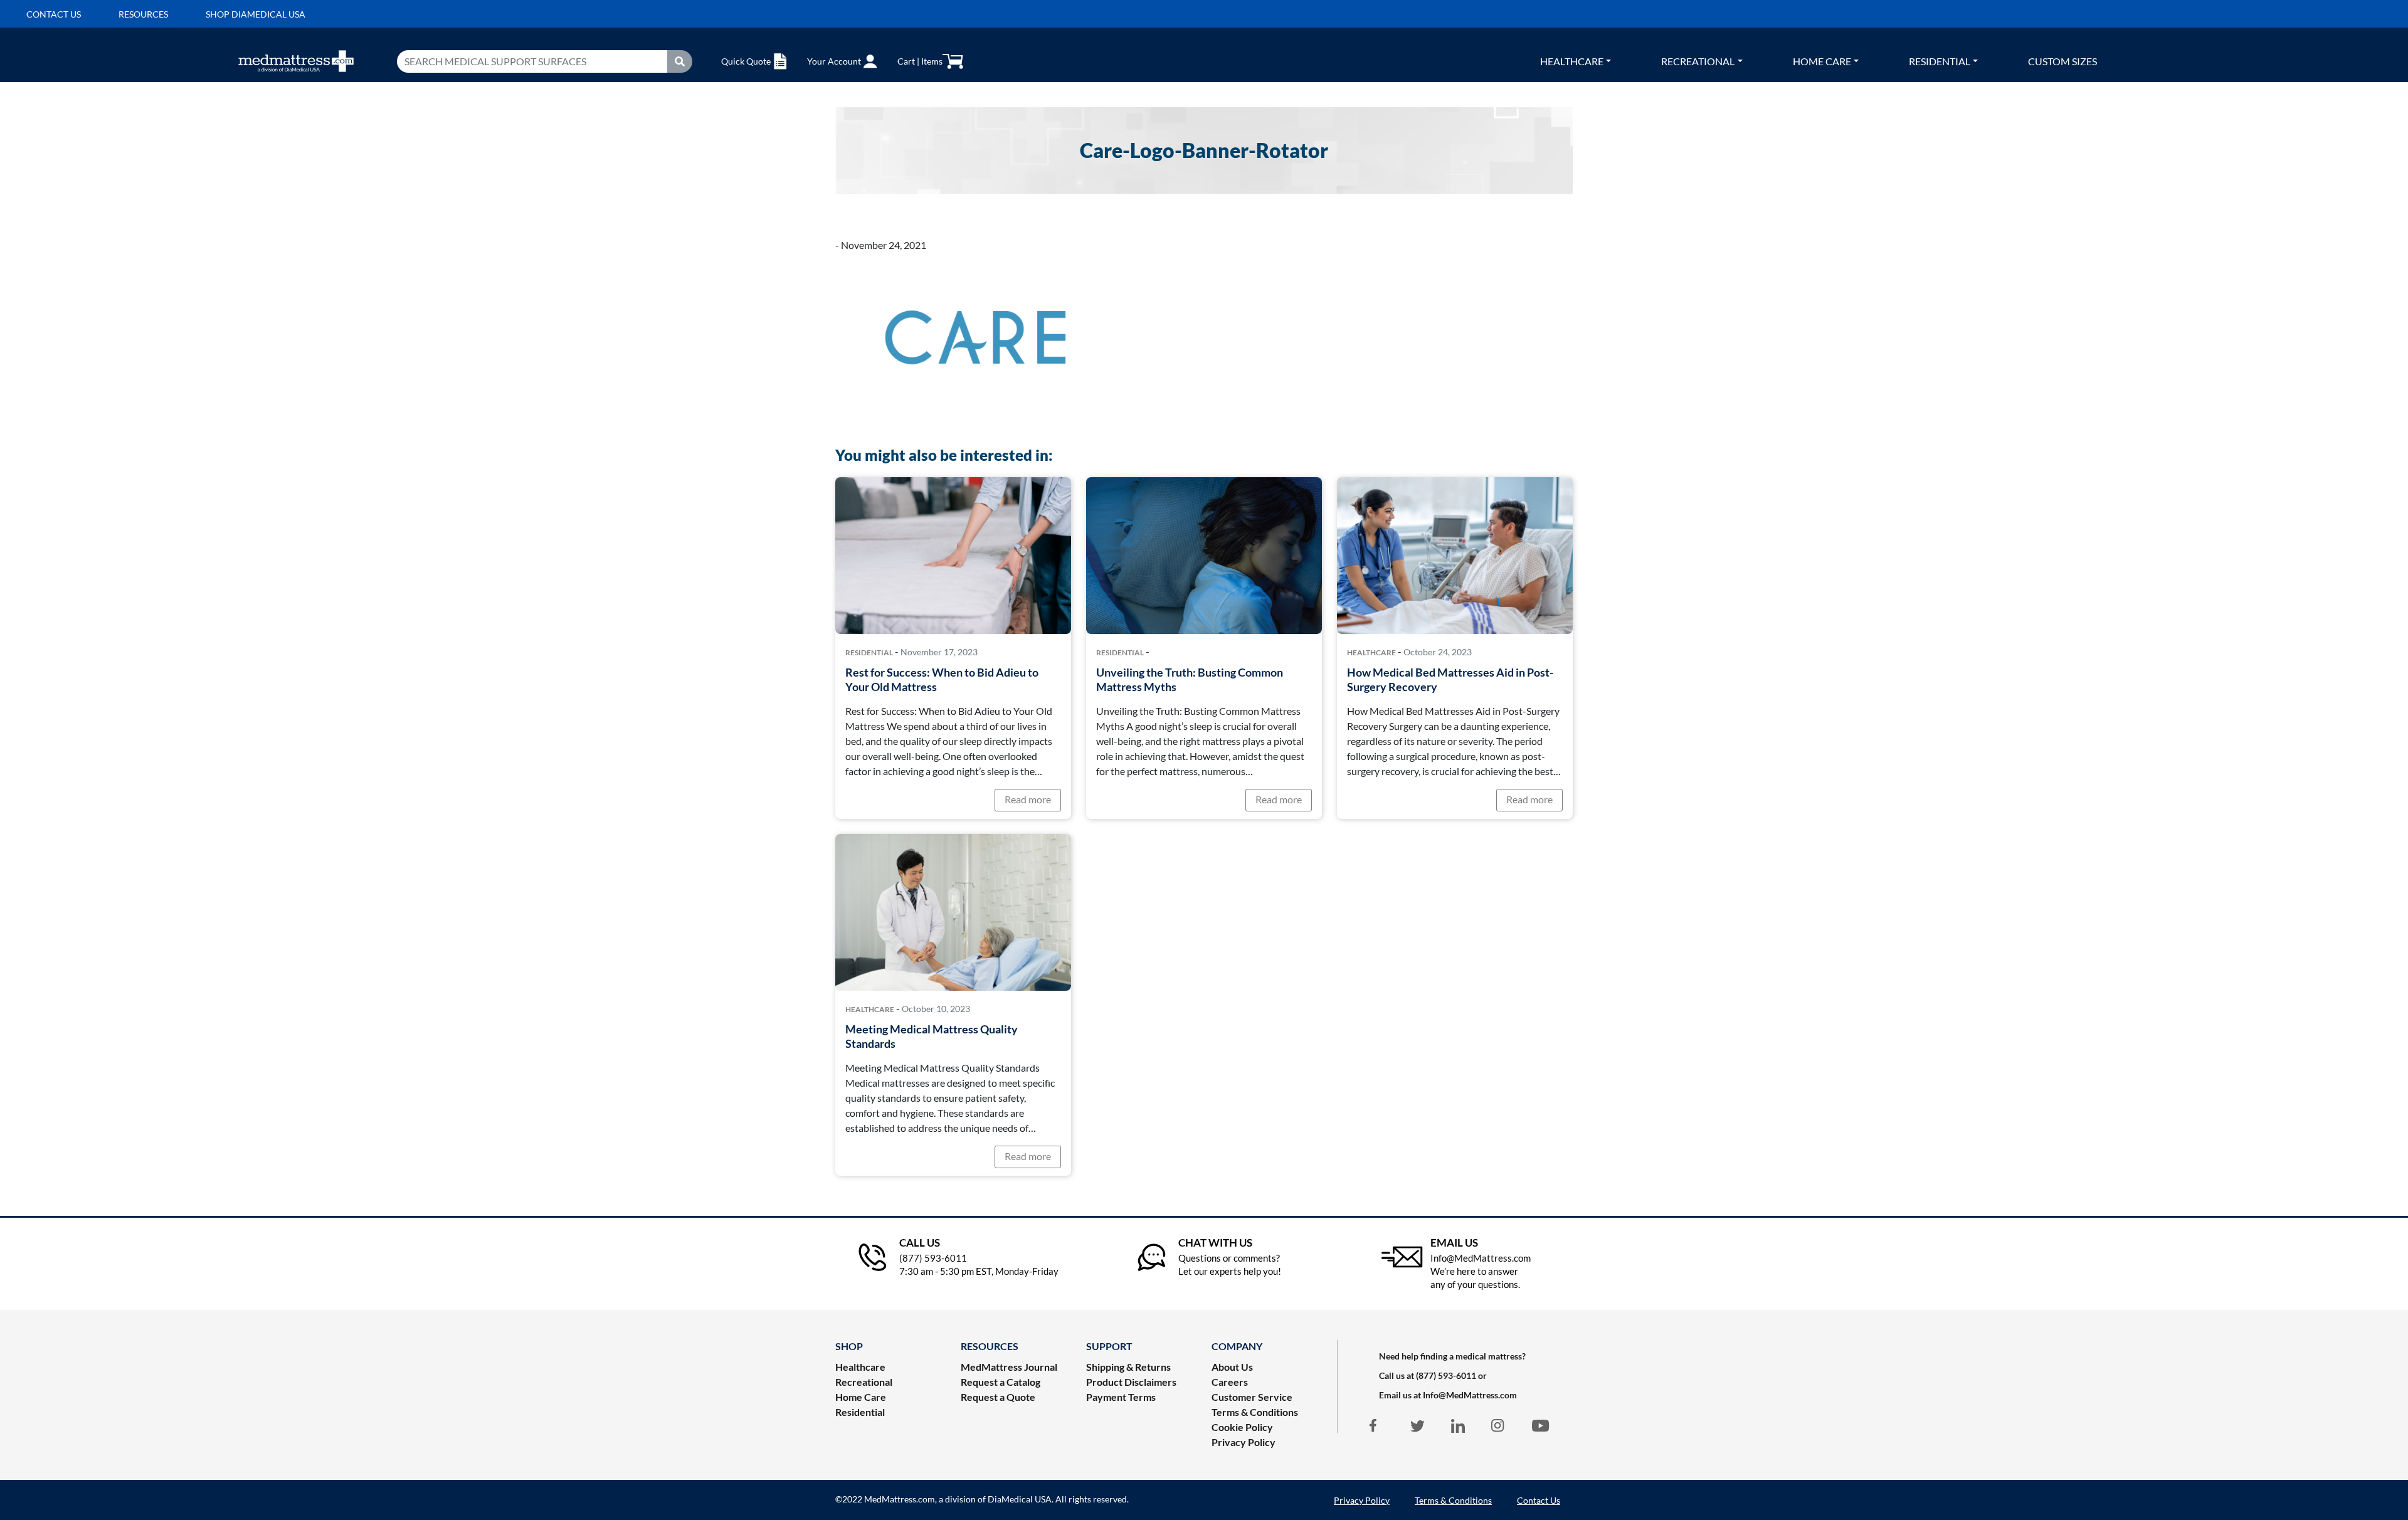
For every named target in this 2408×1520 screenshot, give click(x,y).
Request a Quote (998, 1397)
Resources (143, 14)
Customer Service (1252, 1397)
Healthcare (1572, 61)
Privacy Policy (1244, 1442)
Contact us (54, 14)
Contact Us (1539, 1500)
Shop (849, 1346)
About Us (1232, 1367)
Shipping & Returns (1128, 1367)
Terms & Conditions (1255, 1412)
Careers (1230, 1382)
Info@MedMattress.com (1470, 1395)
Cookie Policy (1242, 1427)
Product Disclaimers (1131, 1382)
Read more (1028, 799)
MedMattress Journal (1009, 1367)
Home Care (861, 1397)
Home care (1822, 61)
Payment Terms (1121, 1397)
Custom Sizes (2062, 61)
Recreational (1698, 61)
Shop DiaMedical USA (256, 14)
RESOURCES (990, 1346)
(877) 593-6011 (1446, 1375)
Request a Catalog (1001, 1382)
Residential (1940, 61)
